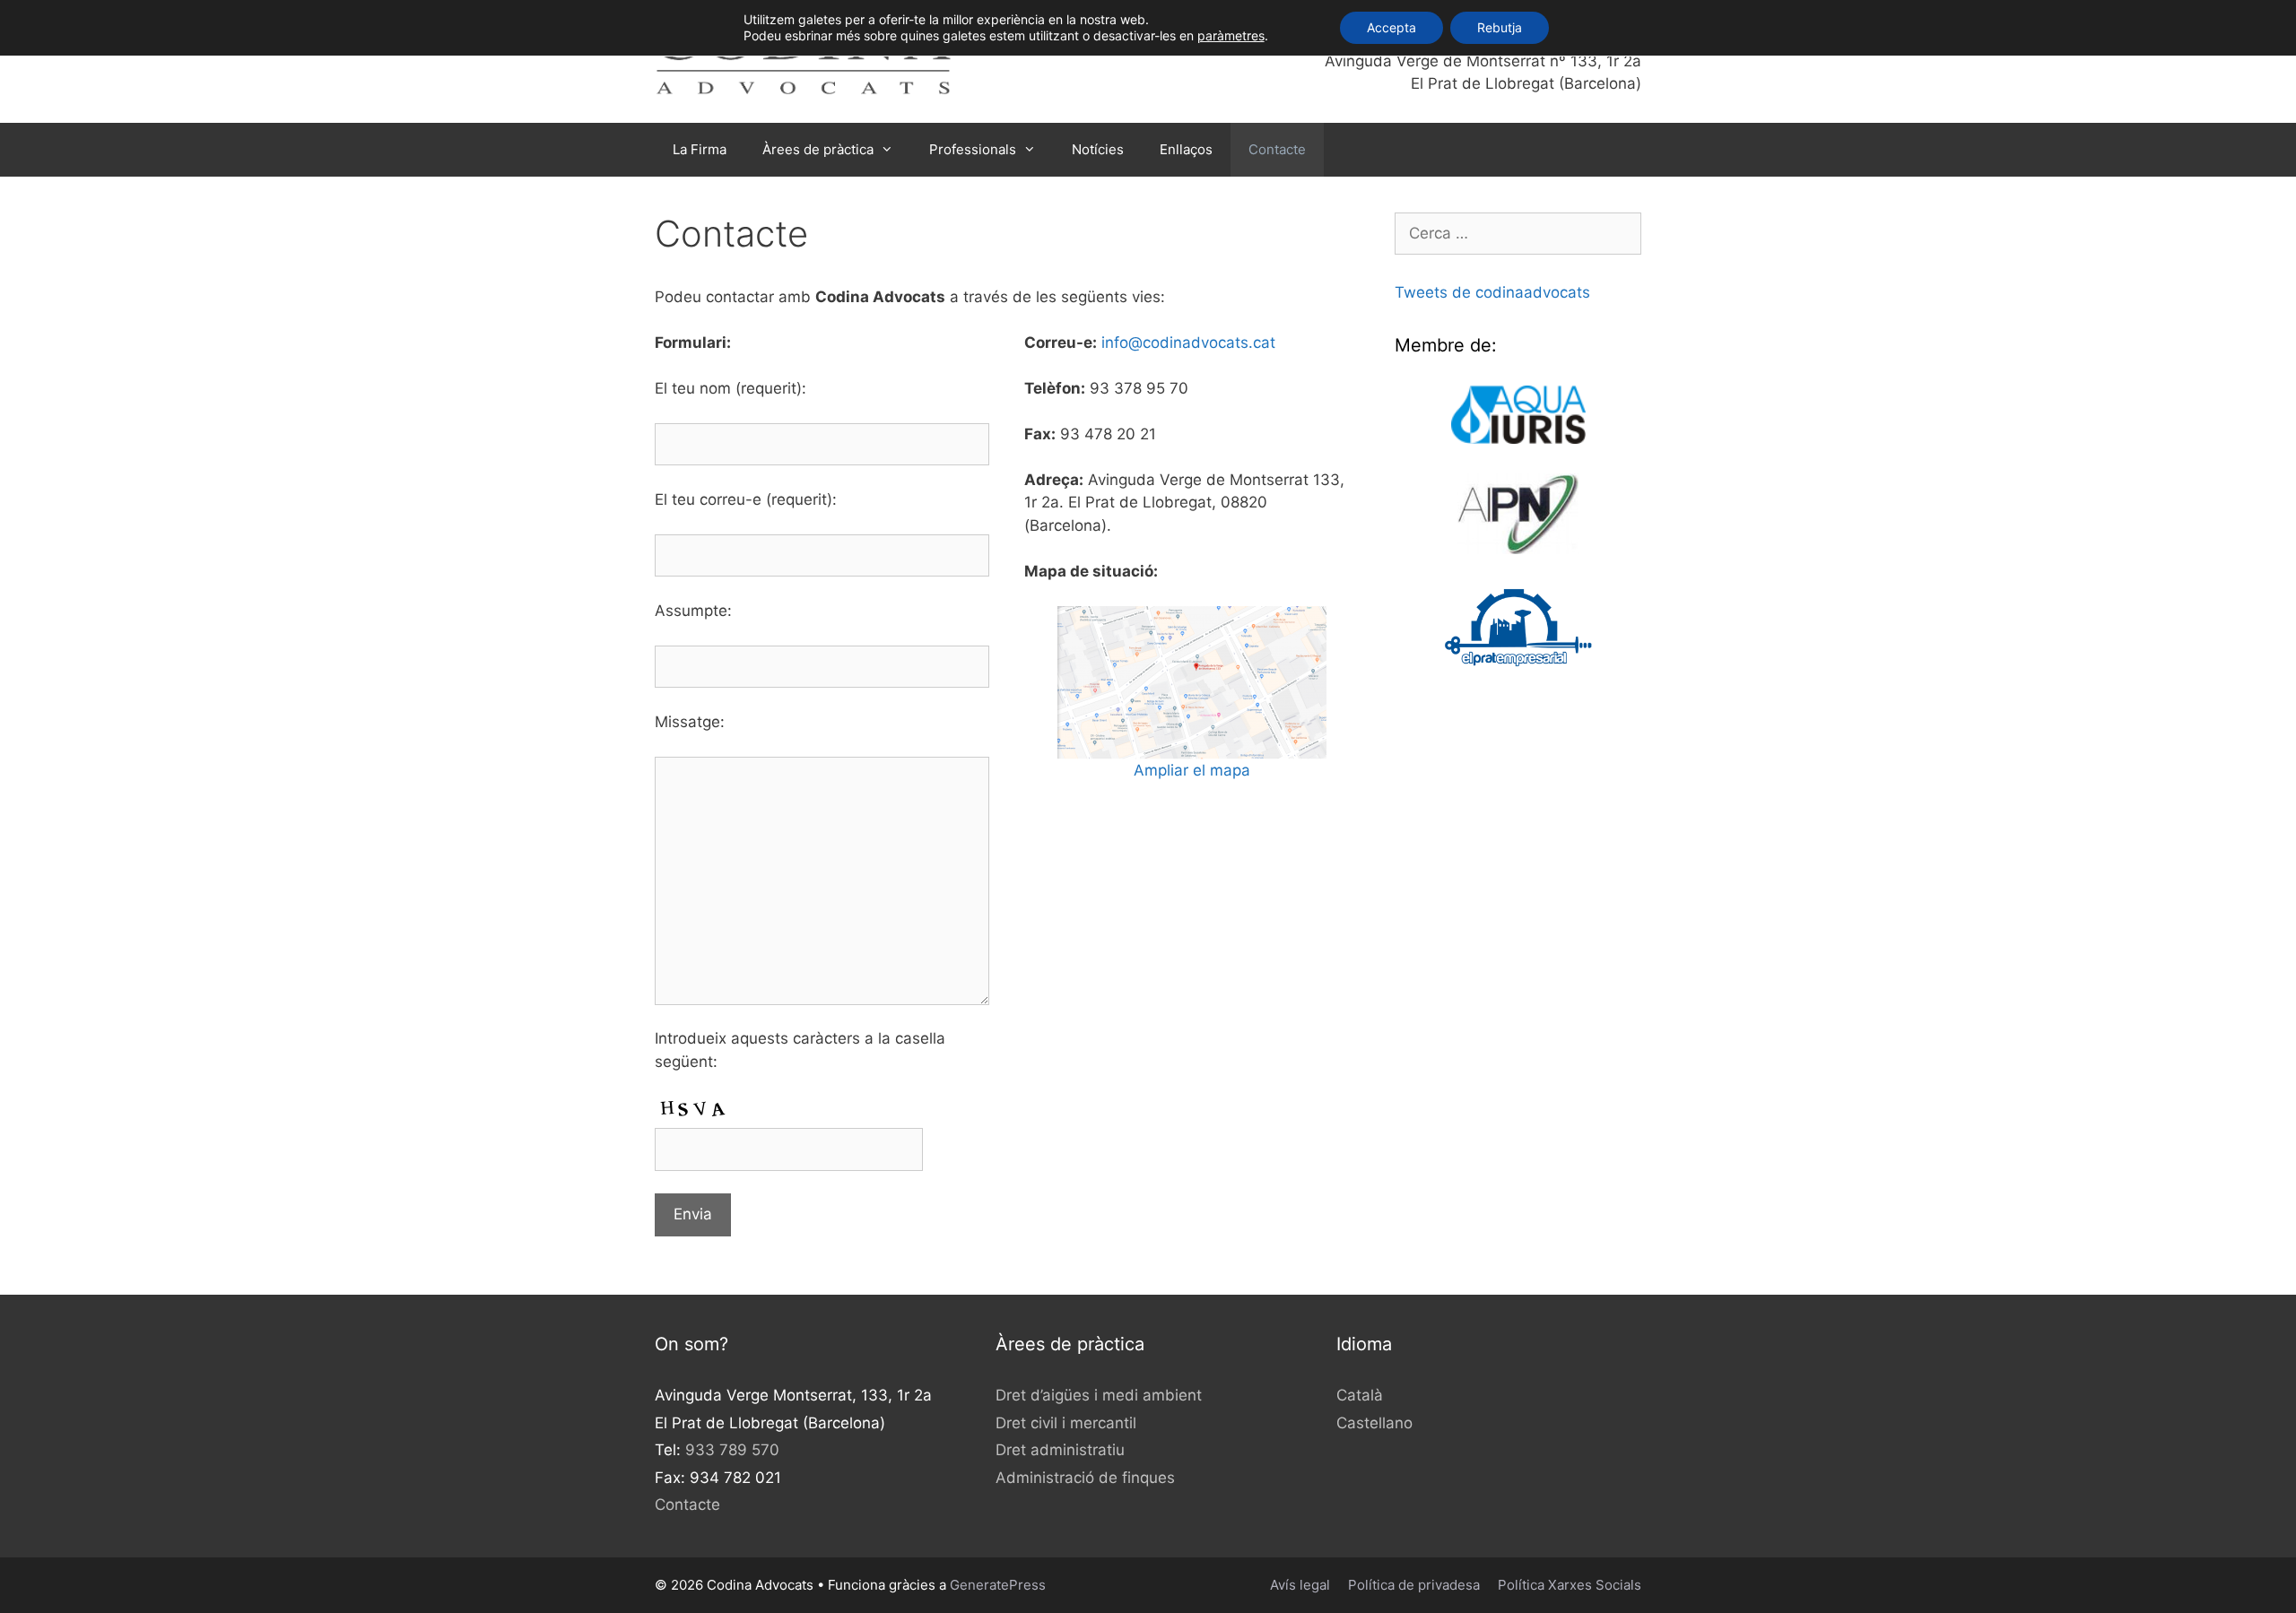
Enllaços (1186, 149)
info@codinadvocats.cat (1188, 343)
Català (1360, 1395)
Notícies (1098, 149)
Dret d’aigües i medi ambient (1099, 1395)
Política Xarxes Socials (1570, 1585)
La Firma (700, 149)
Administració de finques (1085, 1478)
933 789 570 (732, 1450)
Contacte (1277, 149)
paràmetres (1231, 35)
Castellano (1374, 1423)
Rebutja (1500, 27)
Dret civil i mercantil (1066, 1423)
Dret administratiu (1060, 1450)
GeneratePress (998, 1585)
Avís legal (1300, 1585)
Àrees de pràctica (818, 149)
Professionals (973, 149)
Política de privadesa (1414, 1585)
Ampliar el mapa (1192, 770)
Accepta (1392, 27)
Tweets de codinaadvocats (1492, 292)
